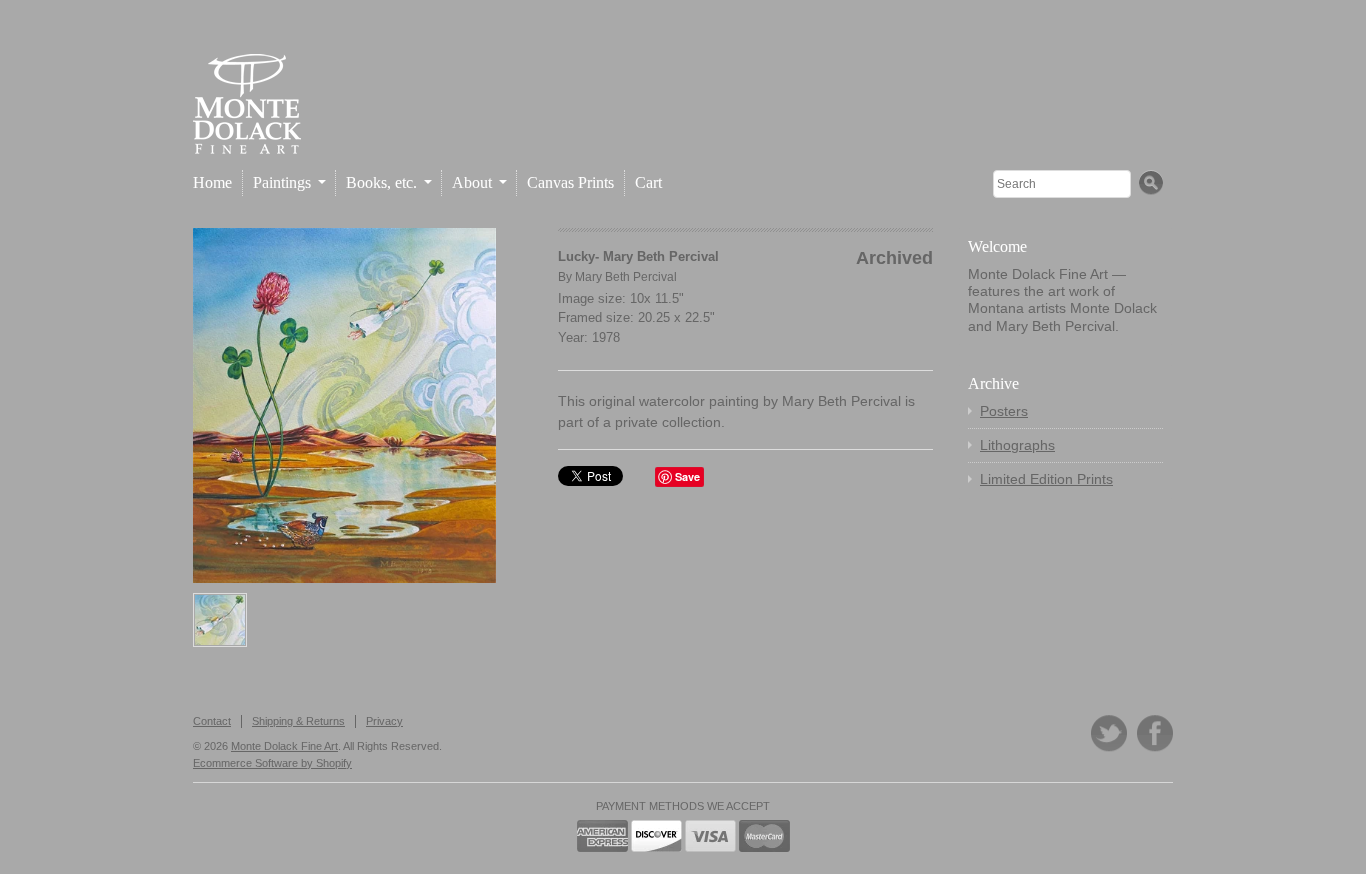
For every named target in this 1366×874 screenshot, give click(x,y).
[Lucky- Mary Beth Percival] (344, 405)
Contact (212, 721)
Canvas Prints (570, 182)
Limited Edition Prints (1046, 479)
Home (212, 182)
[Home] (247, 137)
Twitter (1109, 733)
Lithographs (1017, 445)
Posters (1004, 411)
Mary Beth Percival (626, 277)
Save (687, 476)
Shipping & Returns (298, 721)
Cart (648, 182)
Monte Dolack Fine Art (284, 746)
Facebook (1155, 733)
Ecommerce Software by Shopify (272, 763)
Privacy (384, 721)
